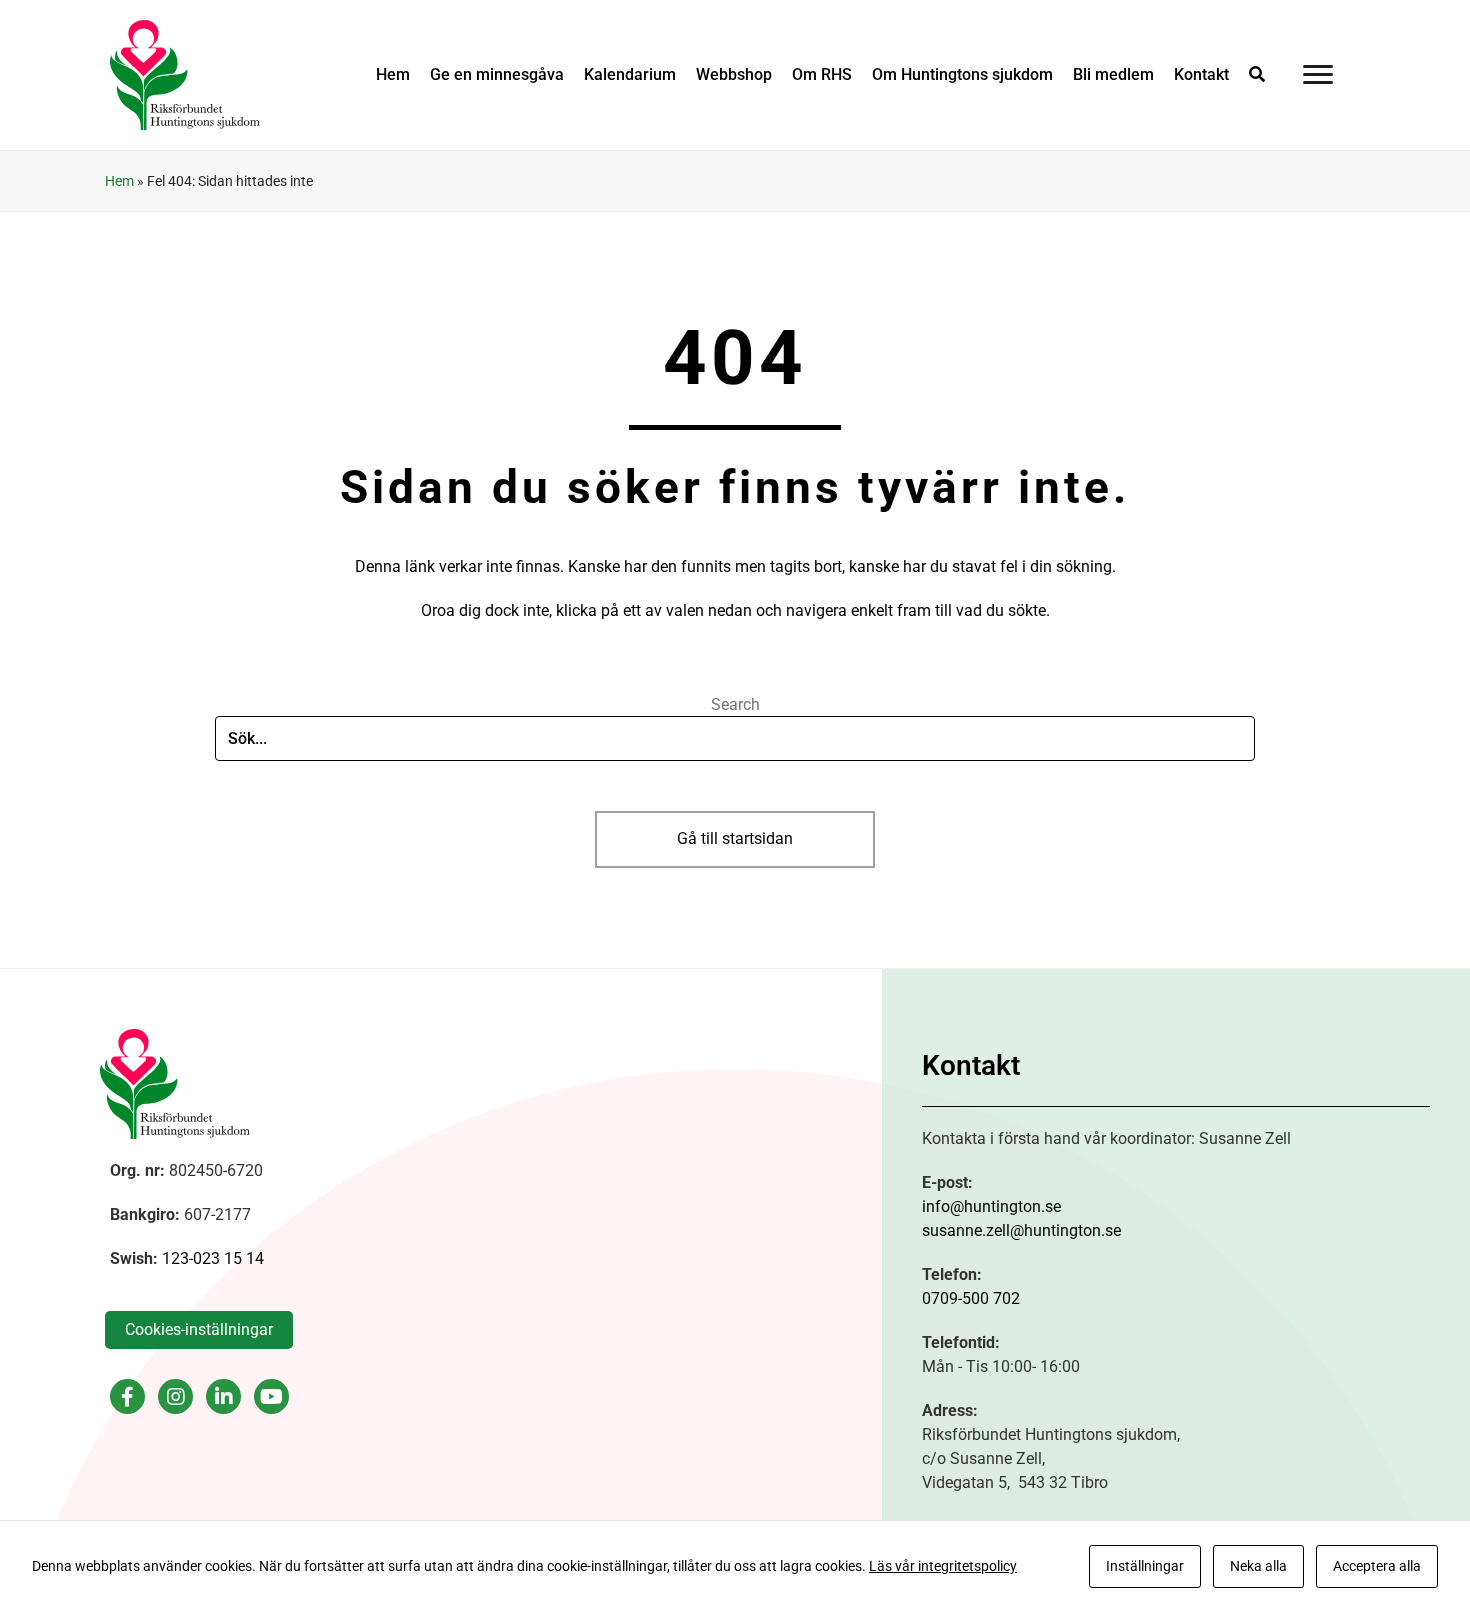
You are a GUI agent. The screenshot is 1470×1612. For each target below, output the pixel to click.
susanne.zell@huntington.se (1021, 1230)
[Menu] (1318, 75)
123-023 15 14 (213, 1258)
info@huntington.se (991, 1206)
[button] (1257, 74)
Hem (119, 181)
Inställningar (1145, 1566)
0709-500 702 (971, 1298)
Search (735, 704)
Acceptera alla (1377, 1566)
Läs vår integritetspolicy (943, 1566)
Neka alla (1258, 1566)
